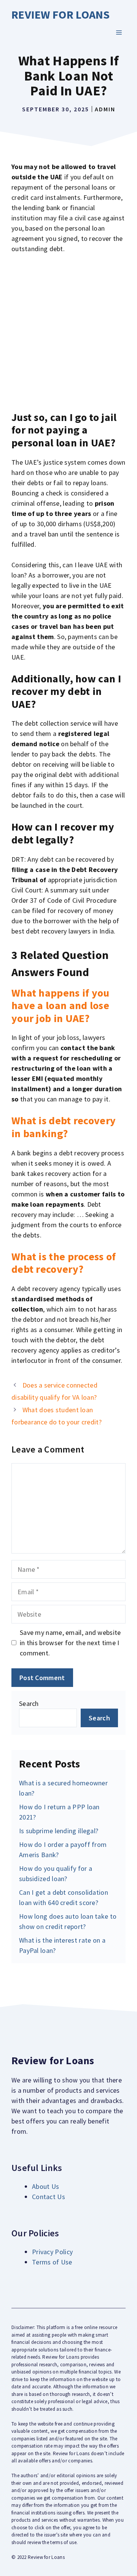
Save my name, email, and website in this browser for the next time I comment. (70, 1643)
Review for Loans (61, 14)
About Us (45, 2186)
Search (29, 1703)
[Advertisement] (68, 332)
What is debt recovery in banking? (64, 1127)
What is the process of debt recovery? (64, 1263)
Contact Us (49, 2197)
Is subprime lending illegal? (59, 1831)
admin (105, 109)
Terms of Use (52, 2262)
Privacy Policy (52, 2252)
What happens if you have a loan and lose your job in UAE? (61, 1006)
